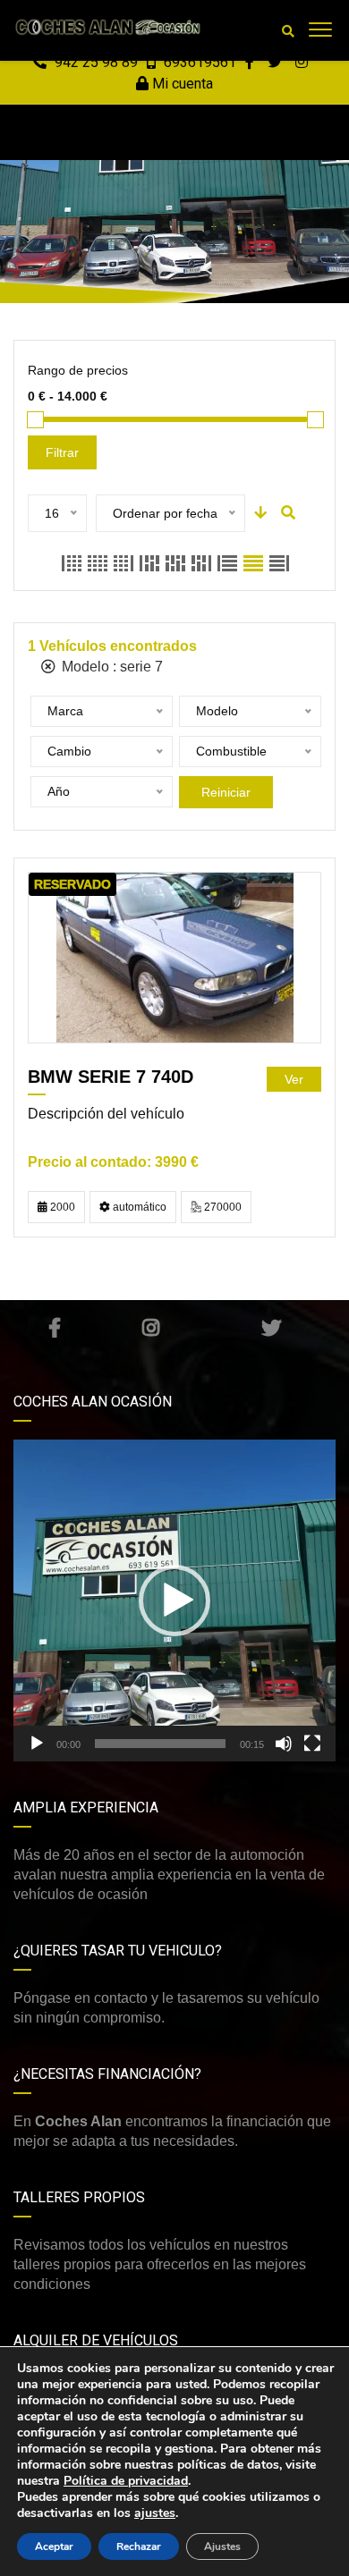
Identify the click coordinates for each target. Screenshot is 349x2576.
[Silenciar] (284, 1744)
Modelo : (111, 667)
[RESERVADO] (175, 957)
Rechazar (139, 2546)
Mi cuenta (181, 84)
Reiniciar (226, 792)
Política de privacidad (126, 2481)
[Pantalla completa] (312, 1744)
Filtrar (62, 452)
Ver (294, 1079)
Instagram (151, 1328)
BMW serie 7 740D (111, 1077)
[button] (174, 1600)
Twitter (271, 1328)
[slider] (160, 1744)
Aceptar (54, 2546)
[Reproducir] (37, 1744)
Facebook (55, 1328)
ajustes (155, 2513)
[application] (174, 1600)
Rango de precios (78, 370)
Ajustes (222, 2546)
